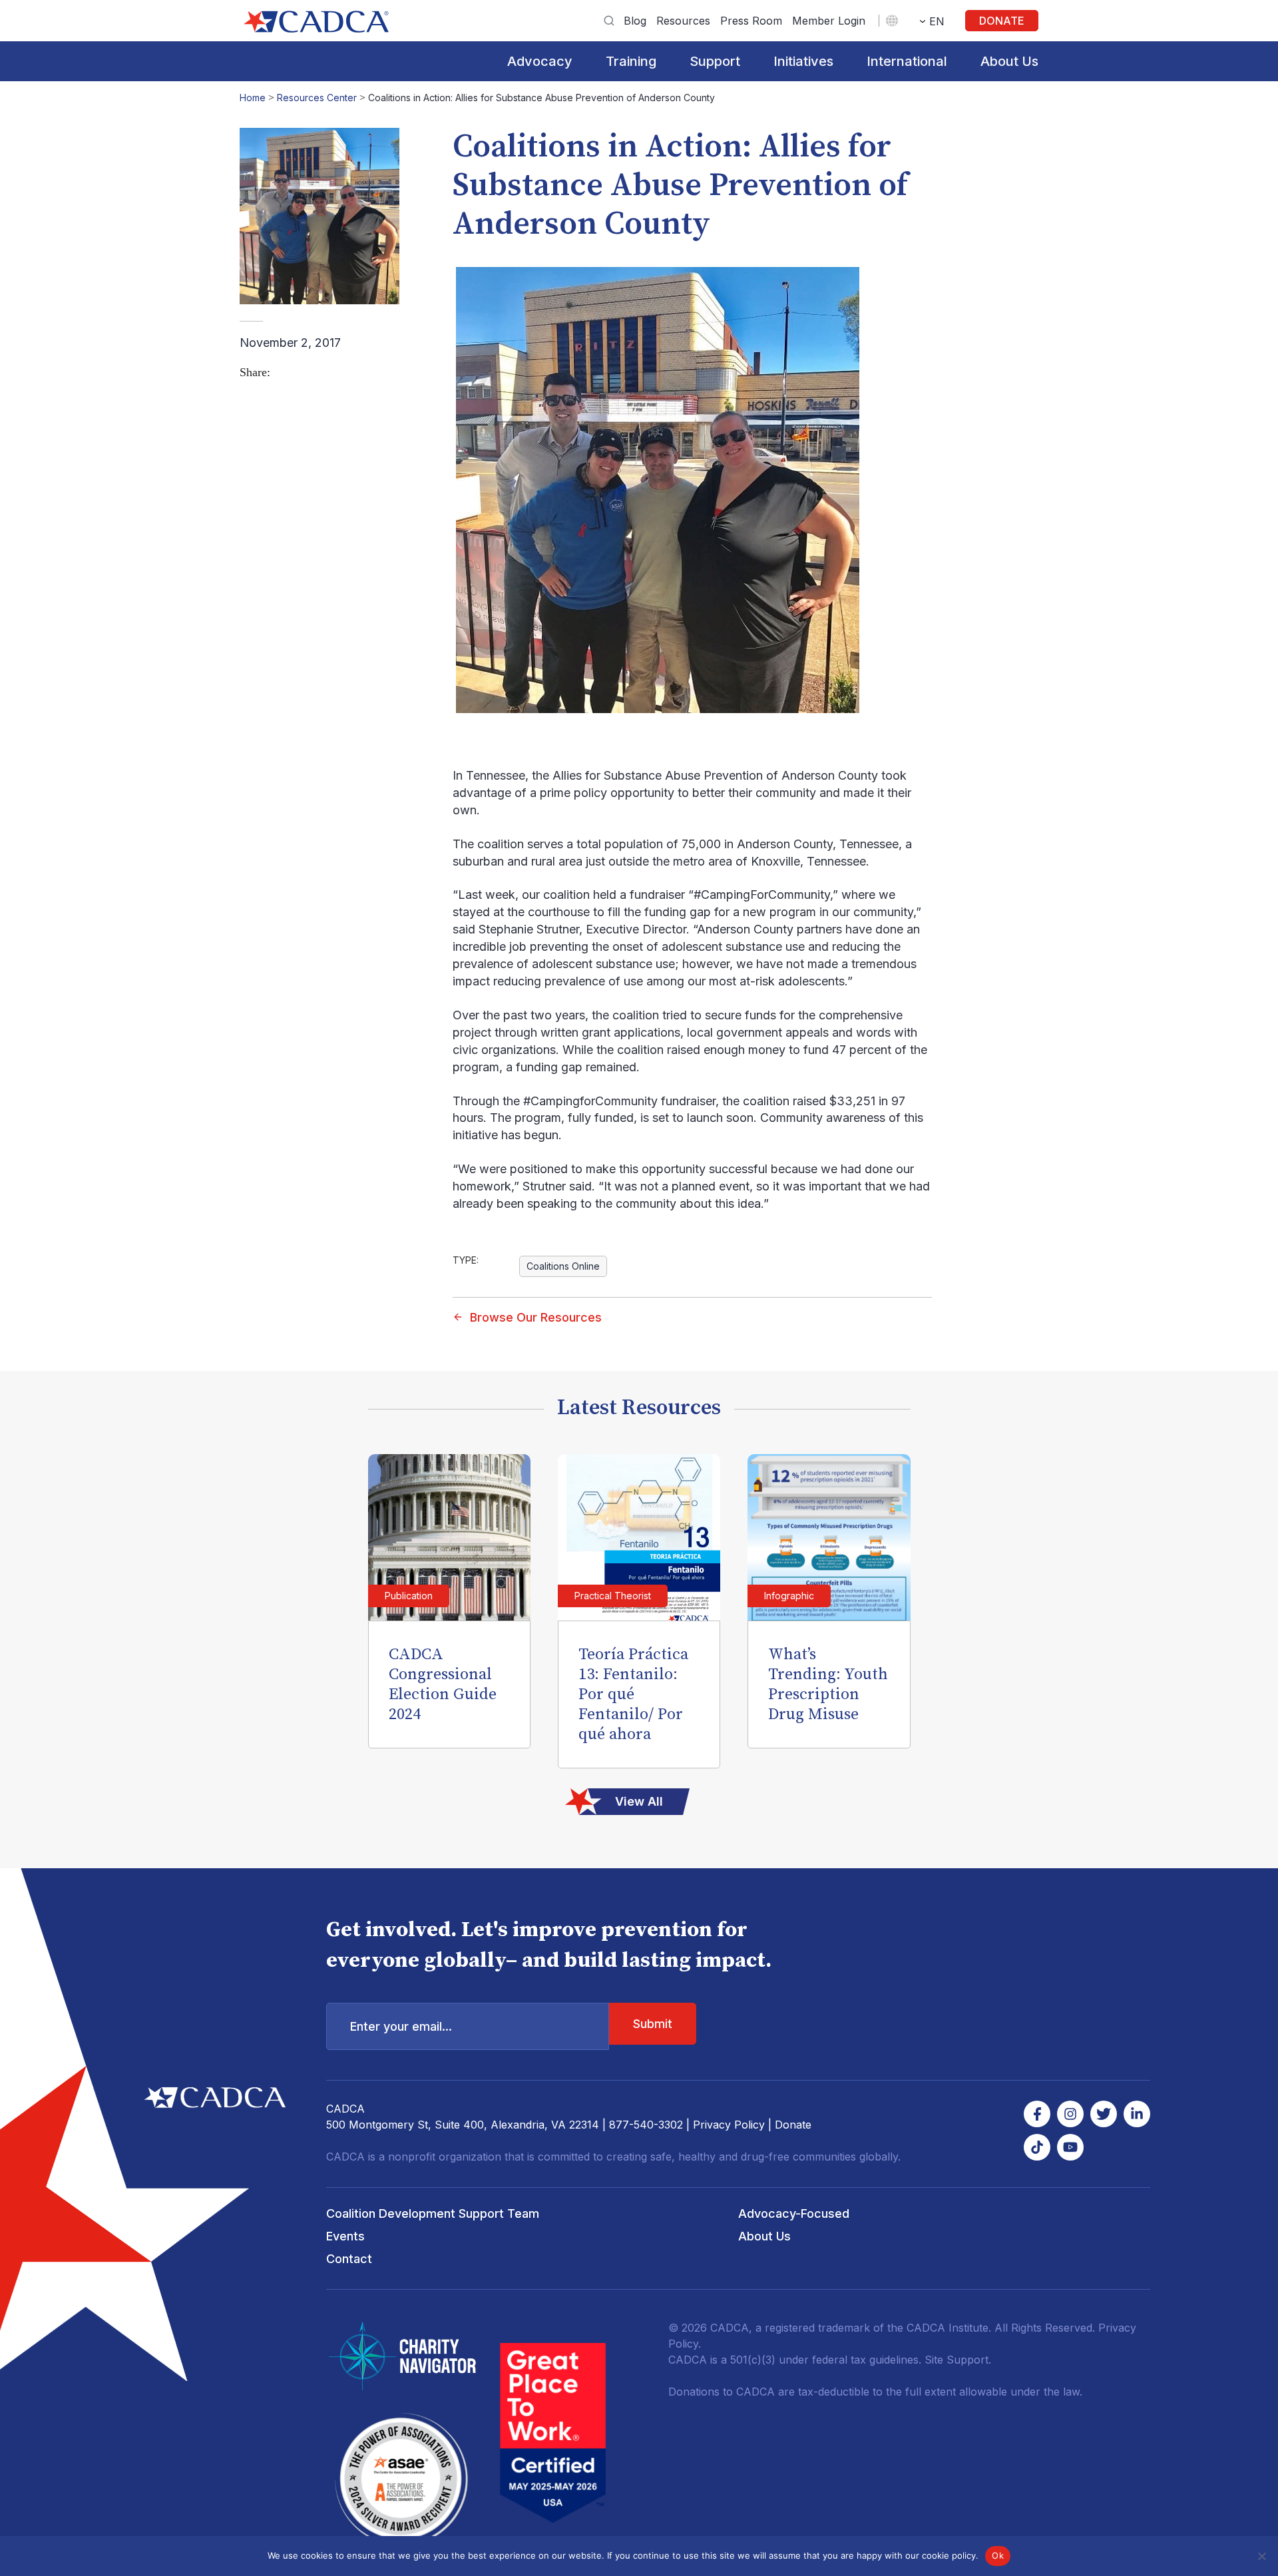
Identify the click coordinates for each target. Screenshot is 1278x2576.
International (907, 61)
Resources (683, 21)
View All (639, 1801)
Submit (653, 2024)
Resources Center (317, 98)
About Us (1009, 61)
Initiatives (803, 61)
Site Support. (958, 2360)
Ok (998, 2555)
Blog (635, 21)
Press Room (751, 21)
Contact (349, 2259)
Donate (1002, 21)
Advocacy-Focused (794, 2213)
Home (253, 98)
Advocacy (540, 61)
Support (715, 61)
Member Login (829, 21)
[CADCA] (316, 22)
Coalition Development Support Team (433, 2213)
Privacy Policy (729, 2125)
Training (631, 61)
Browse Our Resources (536, 1317)
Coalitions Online (563, 1266)
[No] (1261, 2556)
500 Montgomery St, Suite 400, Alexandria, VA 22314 (463, 2125)
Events (345, 2236)
